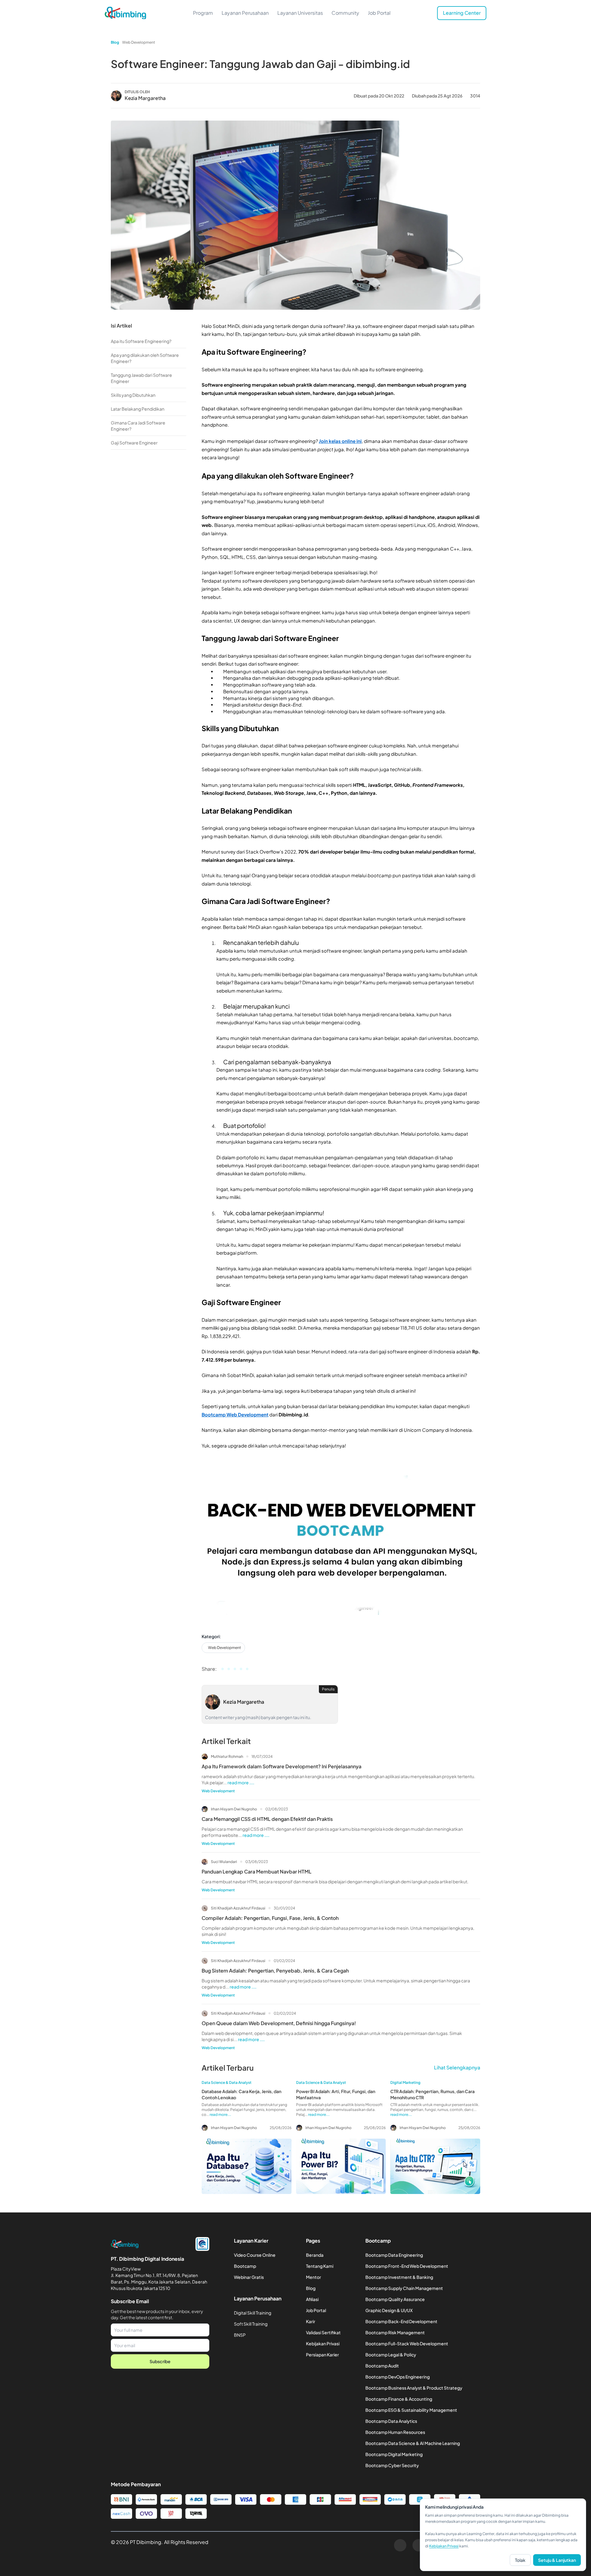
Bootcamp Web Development (235, 1414)
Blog (115, 42)
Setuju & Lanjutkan (557, 2560)
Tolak (520, 2560)
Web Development (139, 42)
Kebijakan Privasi (444, 2546)
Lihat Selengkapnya (457, 2067)
